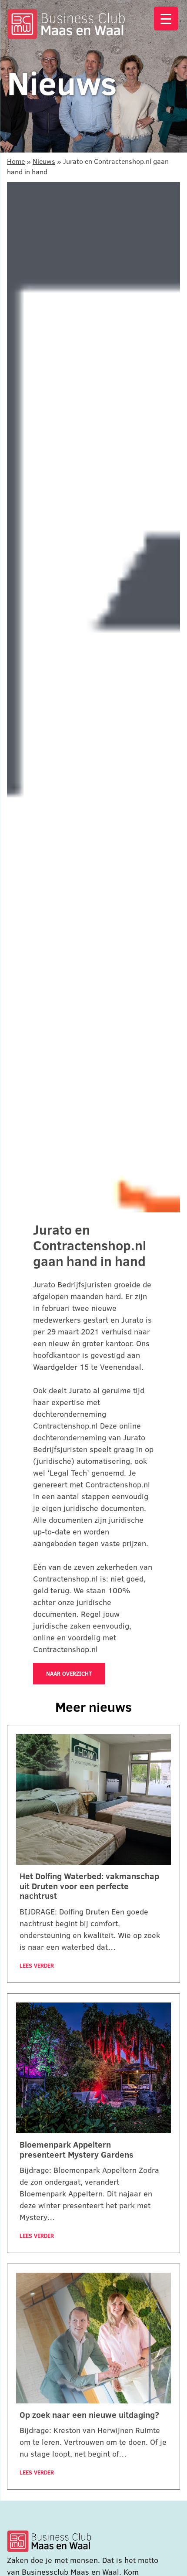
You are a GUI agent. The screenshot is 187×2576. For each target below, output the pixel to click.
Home (16, 161)
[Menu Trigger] (166, 19)
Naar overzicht (69, 1673)
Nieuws (44, 161)
